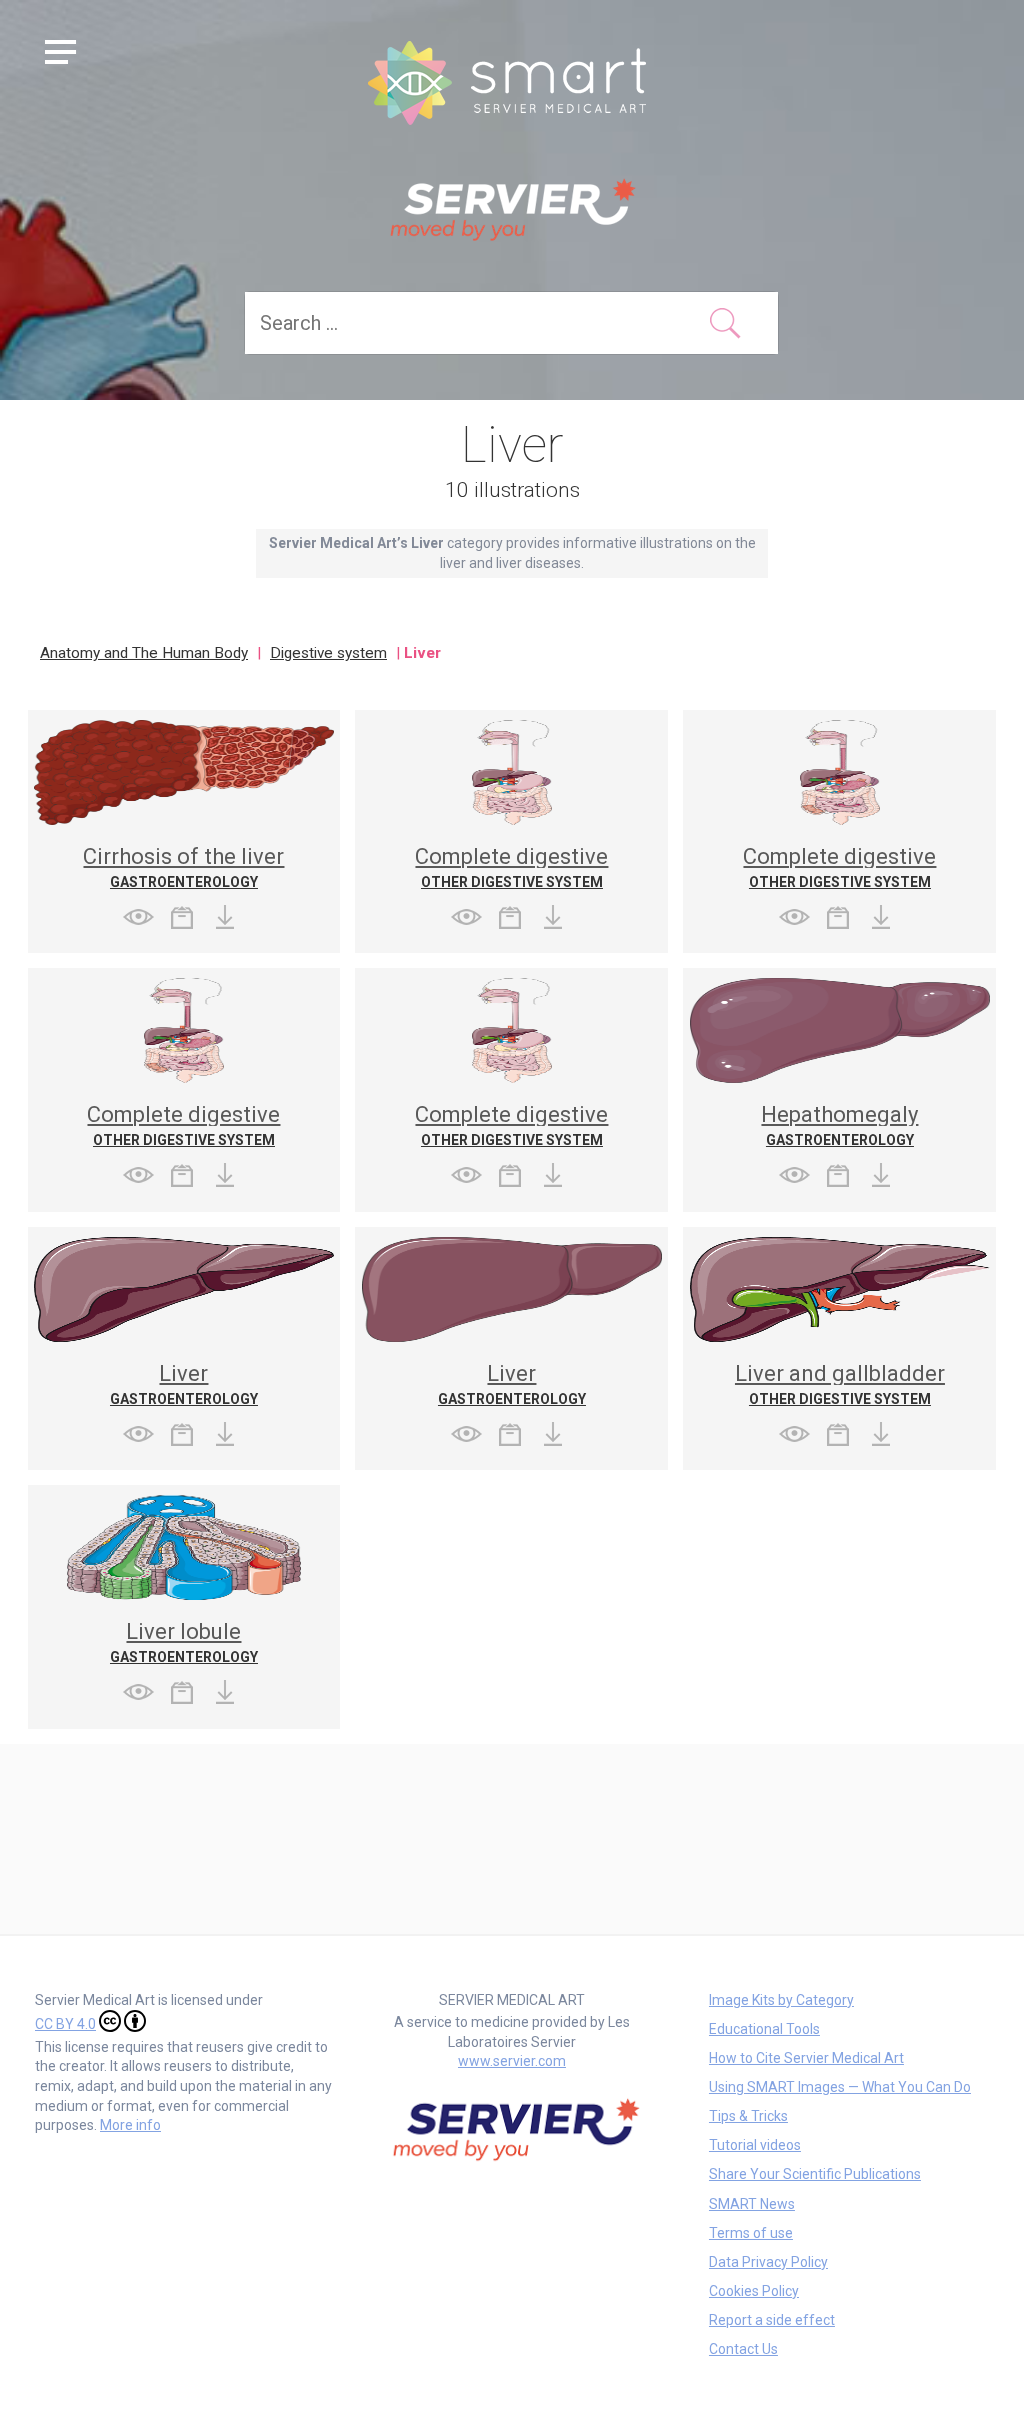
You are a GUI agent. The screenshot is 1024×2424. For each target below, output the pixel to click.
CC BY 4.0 (65, 2024)
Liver (183, 1373)
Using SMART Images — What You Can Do (840, 2087)
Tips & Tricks (748, 2116)
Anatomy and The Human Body (144, 653)
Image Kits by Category (781, 2000)
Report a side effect (772, 2320)
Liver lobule (183, 1631)
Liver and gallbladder (840, 1373)
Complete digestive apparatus (511, 867)
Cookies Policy (754, 2291)
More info (130, 2125)
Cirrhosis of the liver (183, 856)
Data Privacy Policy (768, 2262)
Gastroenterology (184, 882)
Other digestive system (512, 882)
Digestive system (328, 653)
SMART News (752, 2204)
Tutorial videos (755, 2145)
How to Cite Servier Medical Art (806, 2058)
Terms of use (751, 2233)
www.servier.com (512, 2061)
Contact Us (743, 2349)
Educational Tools (764, 2029)
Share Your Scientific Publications (815, 2174)
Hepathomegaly (839, 1114)
